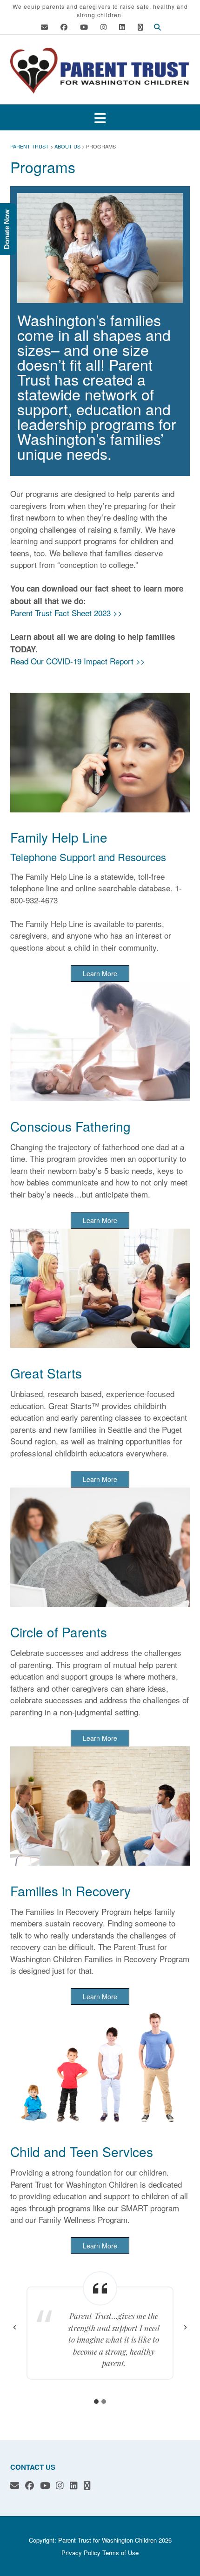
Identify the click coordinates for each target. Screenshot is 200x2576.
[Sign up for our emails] (140, 27)
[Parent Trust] (100, 71)
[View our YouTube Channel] (84, 27)
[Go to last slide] (15, 2327)
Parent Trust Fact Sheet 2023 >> (66, 613)
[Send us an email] (44, 27)
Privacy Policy (81, 2553)
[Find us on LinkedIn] (122, 27)
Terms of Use (120, 2553)
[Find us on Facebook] (64, 27)
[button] (100, 118)
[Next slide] (185, 2327)
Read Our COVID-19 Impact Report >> (78, 661)
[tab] (96, 2402)
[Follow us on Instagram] (103, 27)
